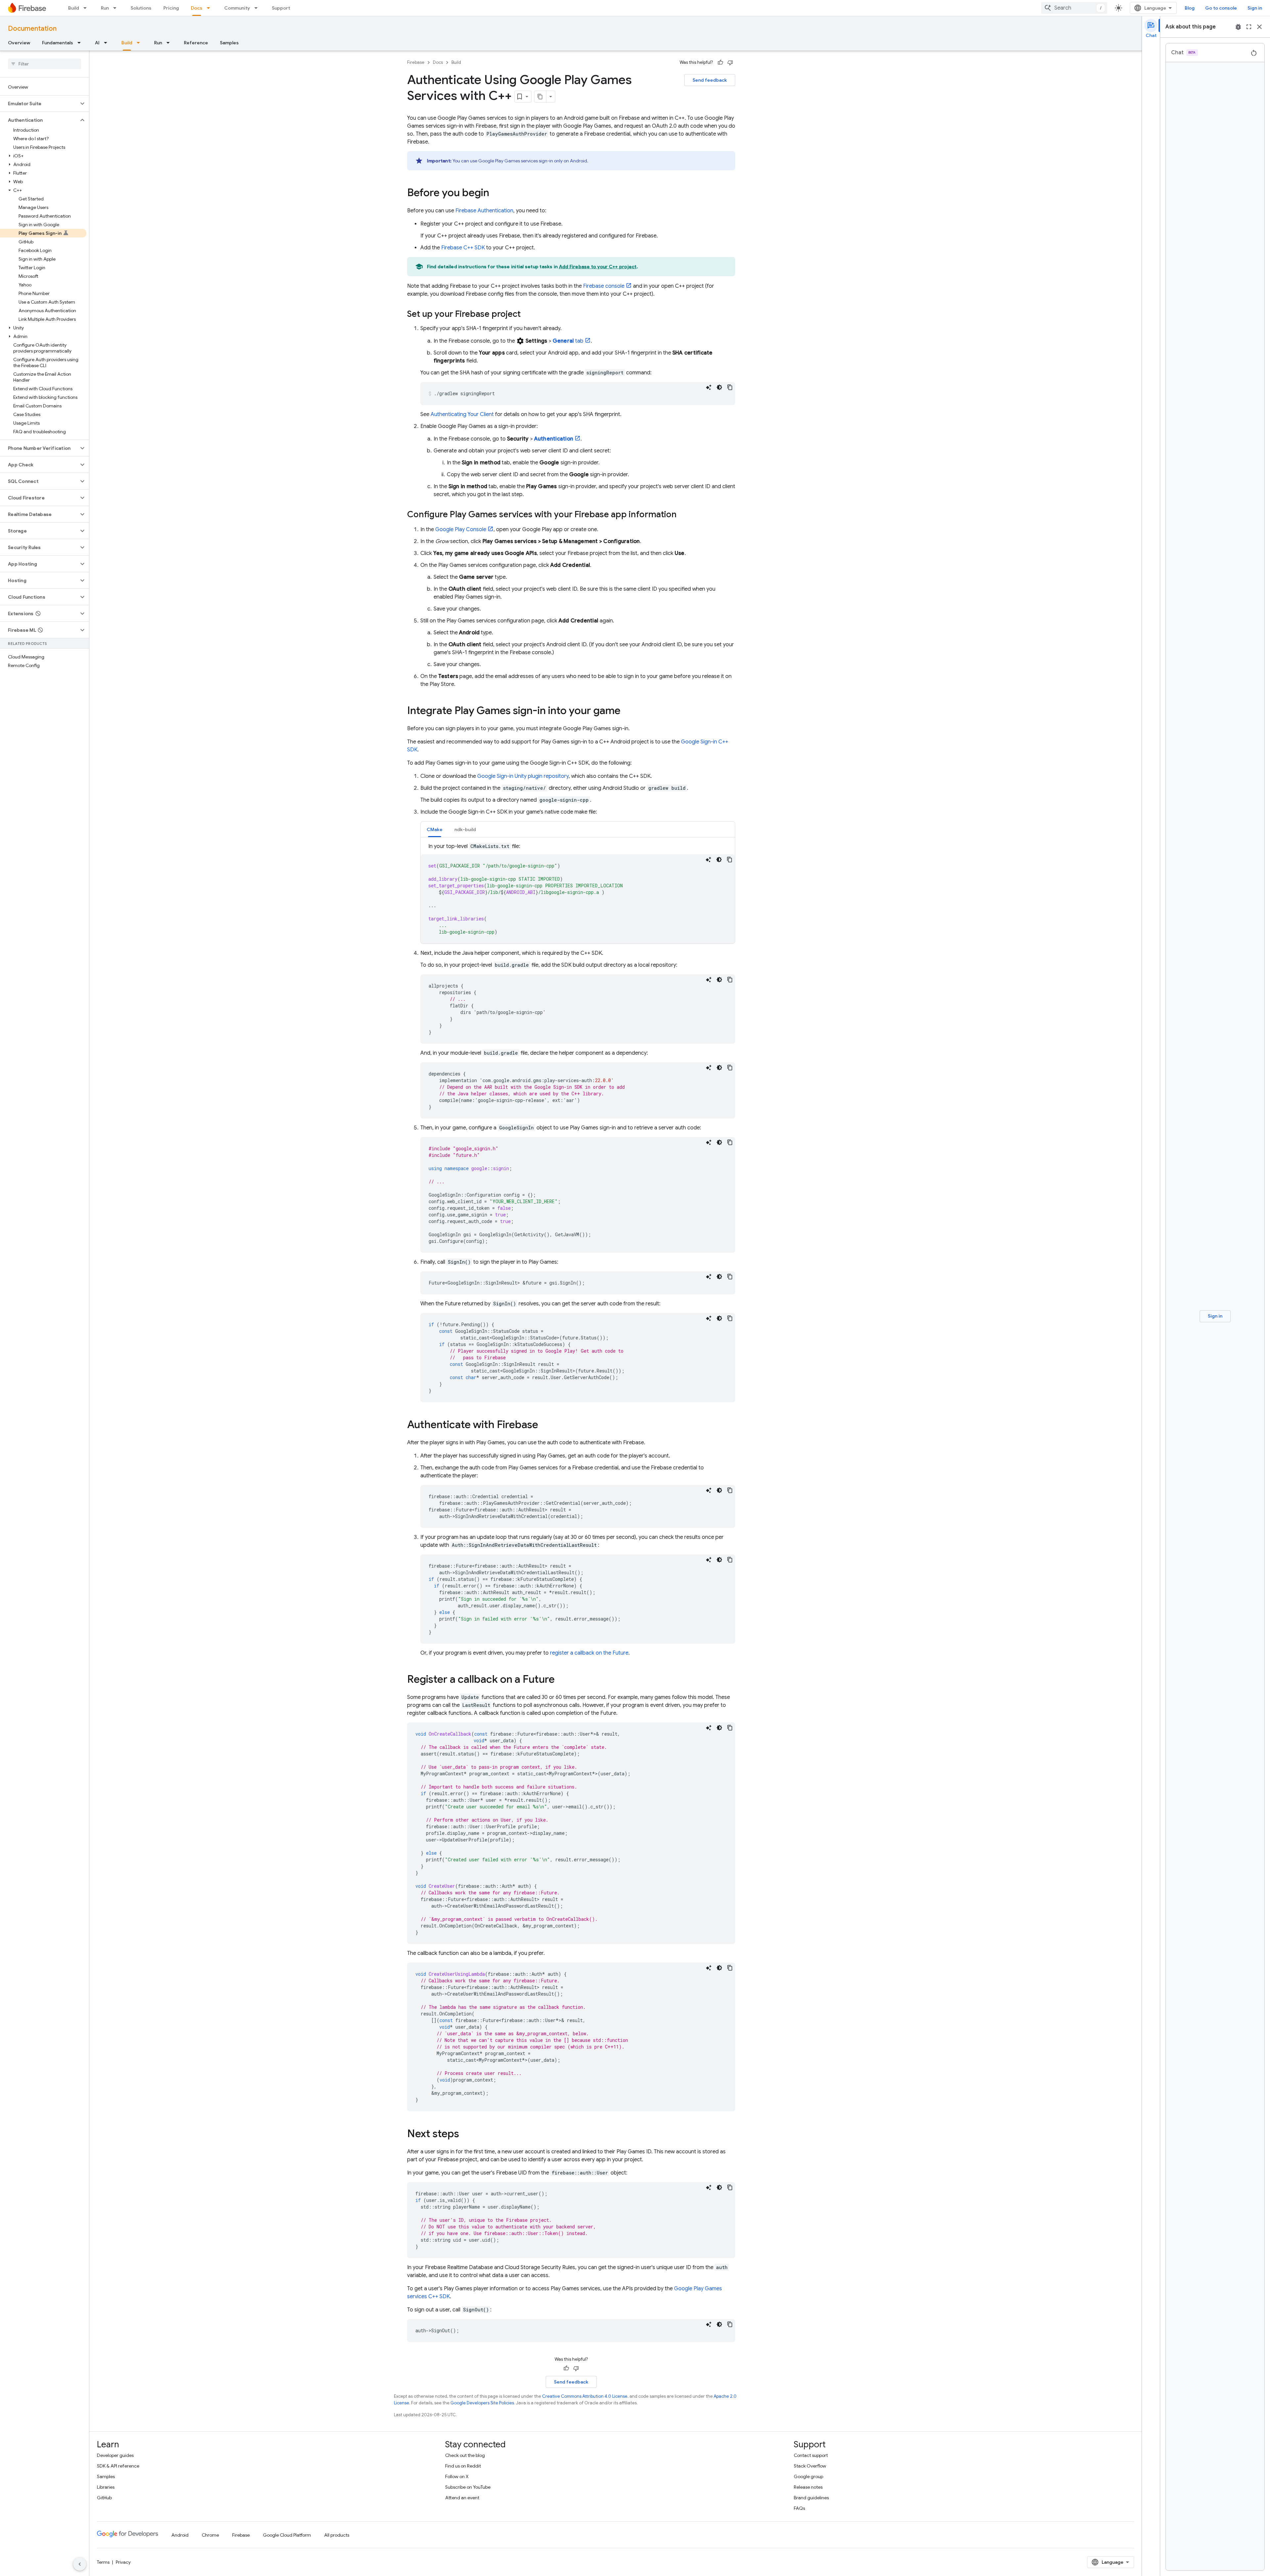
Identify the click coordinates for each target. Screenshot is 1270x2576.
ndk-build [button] (465, 829)
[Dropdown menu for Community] (258, 8)
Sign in (1255, 8)
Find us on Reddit (463, 2466)
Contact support (811, 2455)
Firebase (416, 62)
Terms (103, 2562)
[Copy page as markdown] (540, 97)
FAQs (799, 2508)
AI (97, 43)
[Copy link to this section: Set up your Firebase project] (527, 315)
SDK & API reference (118, 2466)
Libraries (106, 2487)
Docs (197, 8)
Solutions (141, 8)
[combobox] (1074, 8)
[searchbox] (44, 64)
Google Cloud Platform (287, 2535)
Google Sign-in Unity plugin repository (523, 776)
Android (180, 2535)
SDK (463, 248)
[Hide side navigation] (80, 2564)
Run (105, 8)
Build (74, 8)
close (1259, 27)
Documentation (32, 29)
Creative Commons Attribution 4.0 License (585, 2396)
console (604, 286)
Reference (196, 43)
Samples (229, 43)
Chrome (210, 2535)
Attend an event (462, 2498)
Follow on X (457, 2476)
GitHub (104, 2498)
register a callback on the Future (589, 1653)
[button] (39, 104)
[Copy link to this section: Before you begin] (496, 193)
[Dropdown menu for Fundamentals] (81, 43)
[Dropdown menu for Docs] (210, 8)
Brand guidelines (811, 2498)
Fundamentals (58, 43)
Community (237, 8)
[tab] (435, 829)
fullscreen (1249, 27)
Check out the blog (465, 2455)
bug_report (1238, 27)
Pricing (171, 8)
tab (568, 341)
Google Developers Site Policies (482, 2403)
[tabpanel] (578, 893)
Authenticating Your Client (462, 414)
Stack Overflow (810, 2466)
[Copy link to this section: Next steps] (466, 2134)
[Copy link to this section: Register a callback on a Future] (561, 1680)
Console (461, 529)
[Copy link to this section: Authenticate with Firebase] (545, 1425)
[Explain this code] (709, 387)
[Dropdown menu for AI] (107, 43)
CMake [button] (435, 829)
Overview (19, 43)
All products (337, 2535)
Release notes (808, 2487)
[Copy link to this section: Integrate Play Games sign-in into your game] (627, 711)
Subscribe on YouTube (468, 2487)
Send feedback (710, 80)
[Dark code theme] (719, 387)
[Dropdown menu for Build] (87, 8)
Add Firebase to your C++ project (598, 267)
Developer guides (115, 2455)
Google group (808, 2476)
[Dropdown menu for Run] (117, 8)
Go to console (1221, 8)
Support (281, 8)
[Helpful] (720, 63)
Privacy (123, 2562)
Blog (1190, 8)
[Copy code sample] (730, 387)
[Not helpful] (730, 63)
